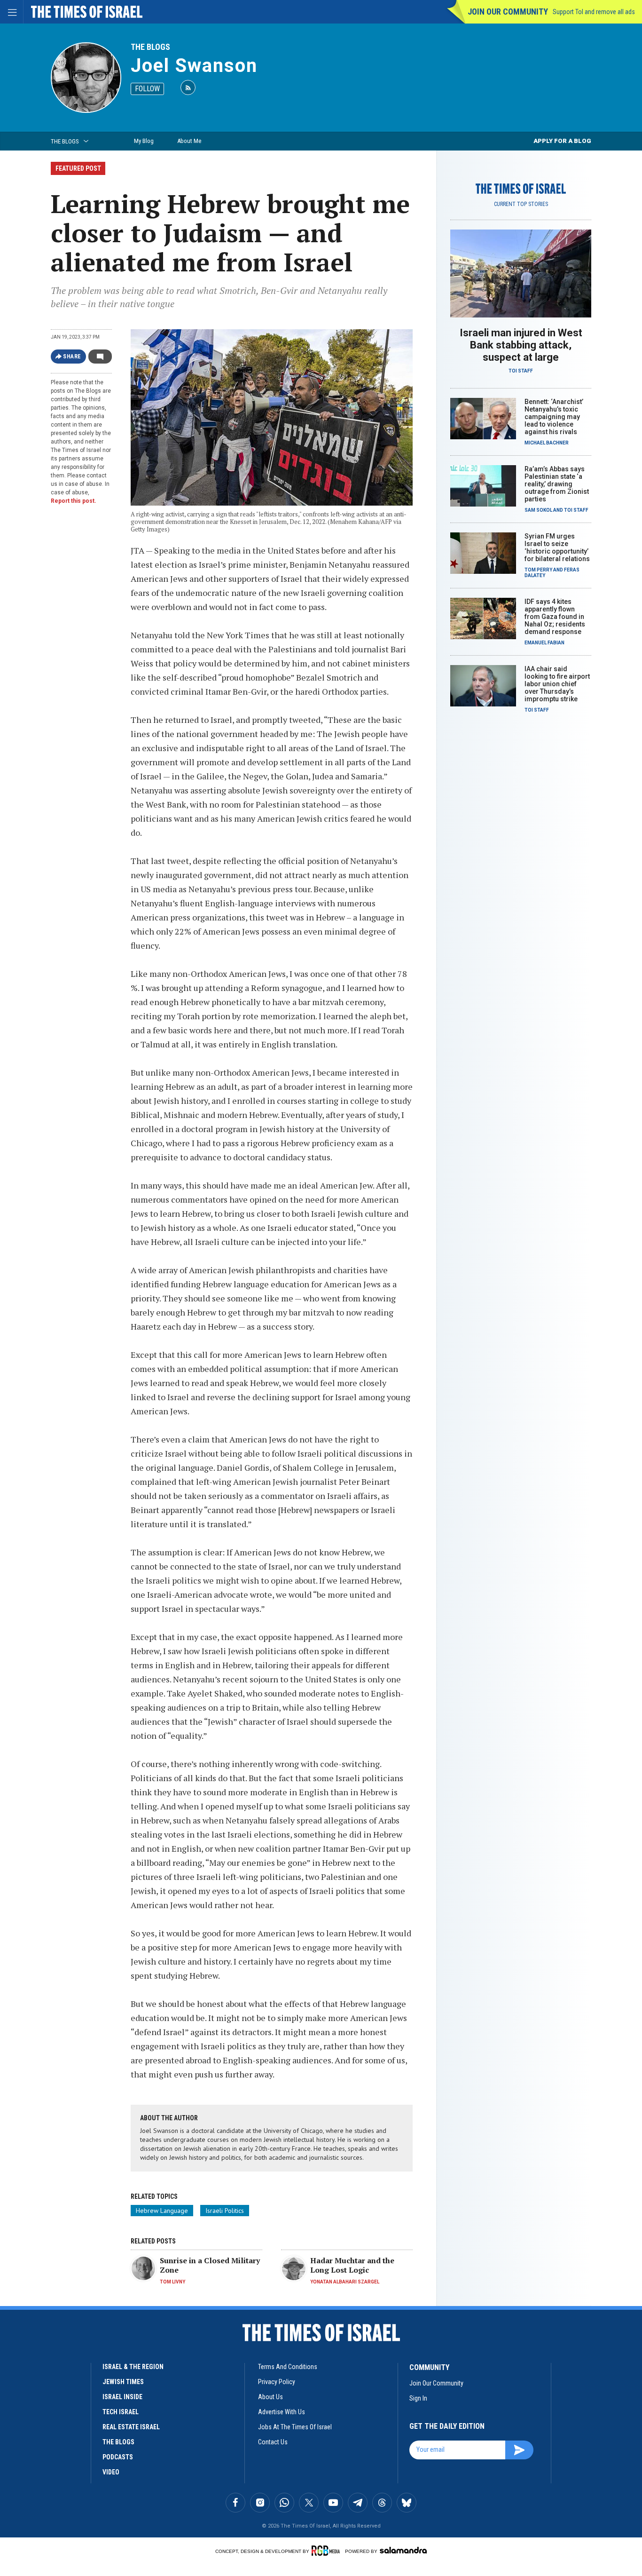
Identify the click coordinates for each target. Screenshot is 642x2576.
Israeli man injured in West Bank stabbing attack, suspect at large (521, 345)
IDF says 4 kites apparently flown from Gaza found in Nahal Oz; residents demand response (555, 617)
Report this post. (74, 501)
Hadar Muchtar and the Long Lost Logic (352, 2265)
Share (72, 357)
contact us (273, 2442)
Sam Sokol (538, 510)
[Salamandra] (403, 2550)
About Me (189, 141)
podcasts (118, 2457)
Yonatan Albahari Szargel (345, 2282)
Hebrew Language (162, 2211)
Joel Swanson (194, 66)
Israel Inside (122, 2397)
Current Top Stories (521, 204)
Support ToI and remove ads (594, 12)
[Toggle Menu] (12, 12)
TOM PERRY (538, 570)
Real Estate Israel (131, 2427)
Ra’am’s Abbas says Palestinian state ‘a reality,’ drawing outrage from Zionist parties (557, 484)
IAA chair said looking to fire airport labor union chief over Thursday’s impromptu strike (557, 684)
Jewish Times (123, 2382)
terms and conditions (288, 2367)
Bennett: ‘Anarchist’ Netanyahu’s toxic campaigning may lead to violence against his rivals (554, 417)
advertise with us (282, 2412)
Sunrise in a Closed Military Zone (210, 2265)
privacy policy (277, 2382)
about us (270, 2397)
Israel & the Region (133, 2367)
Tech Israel (121, 2412)
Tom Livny (172, 2282)
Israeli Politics (225, 2211)
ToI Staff (521, 371)
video (111, 2472)
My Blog (144, 141)
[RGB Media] (327, 2551)
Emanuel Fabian (544, 643)
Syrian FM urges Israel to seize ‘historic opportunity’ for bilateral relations (557, 547)
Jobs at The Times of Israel (295, 2427)
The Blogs (150, 47)
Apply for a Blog (562, 141)
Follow (147, 89)
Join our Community (508, 12)
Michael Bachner (547, 443)
